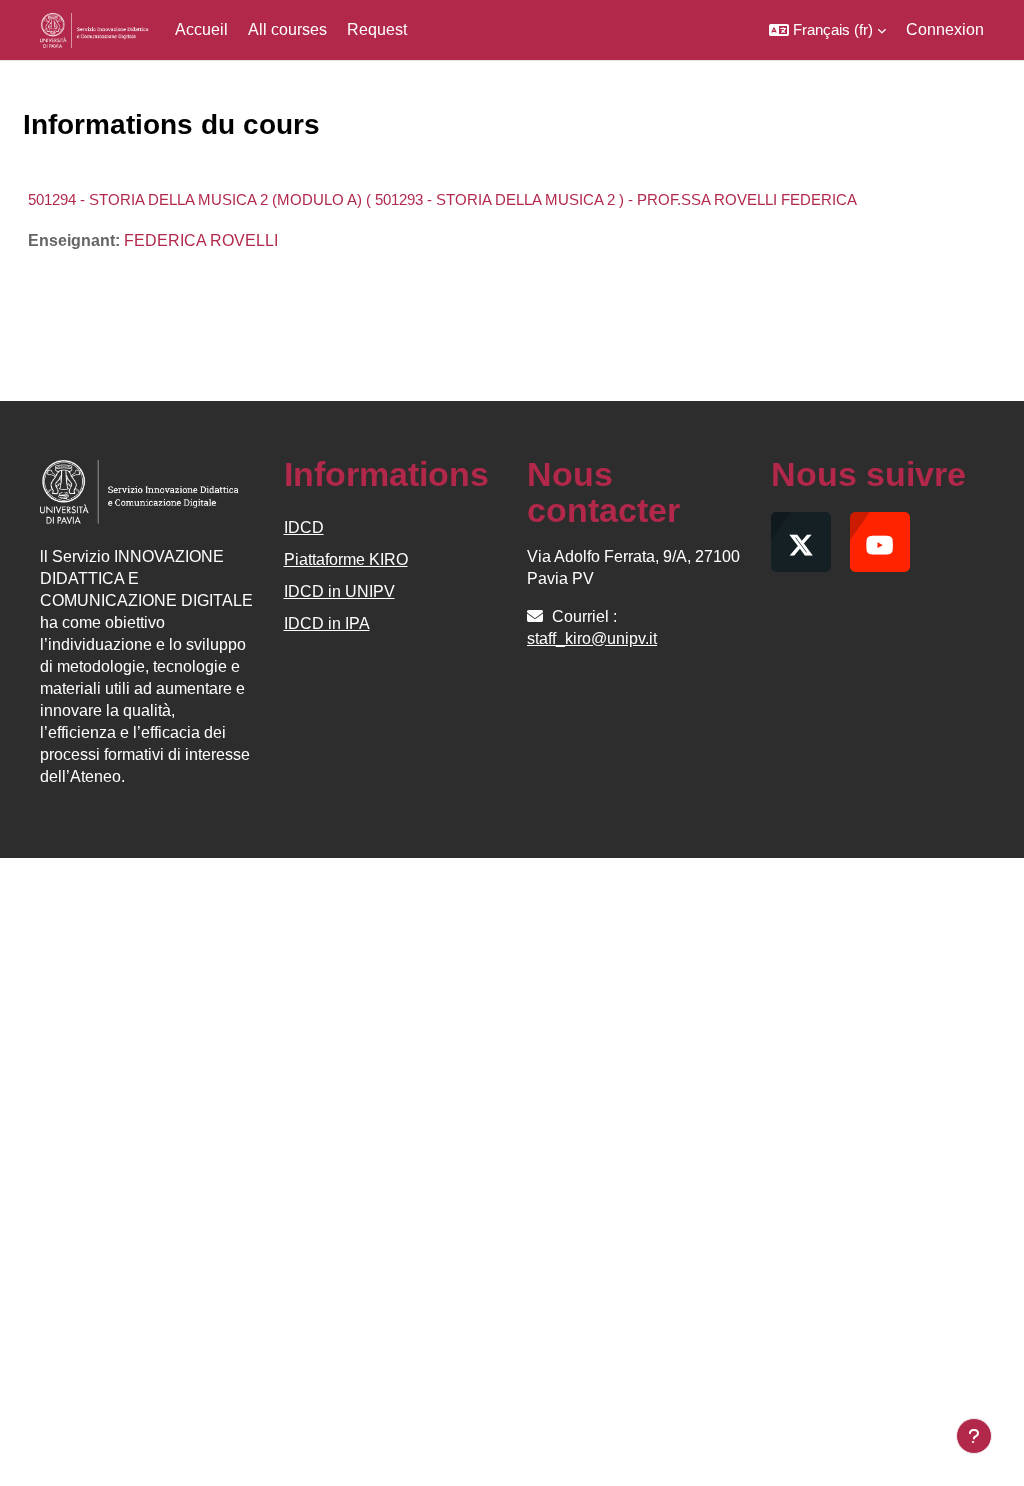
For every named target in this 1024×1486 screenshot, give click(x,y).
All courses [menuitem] (287, 29)
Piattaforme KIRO (346, 559)
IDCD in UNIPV (339, 591)
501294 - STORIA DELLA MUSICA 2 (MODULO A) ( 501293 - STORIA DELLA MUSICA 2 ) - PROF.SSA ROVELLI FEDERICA (442, 199)
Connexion (945, 29)
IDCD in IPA (327, 623)
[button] (827, 30)
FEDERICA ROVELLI (201, 240)
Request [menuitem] (377, 29)
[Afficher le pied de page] (974, 1436)
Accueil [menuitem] (201, 29)
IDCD (304, 527)
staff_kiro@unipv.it (592, 638)
